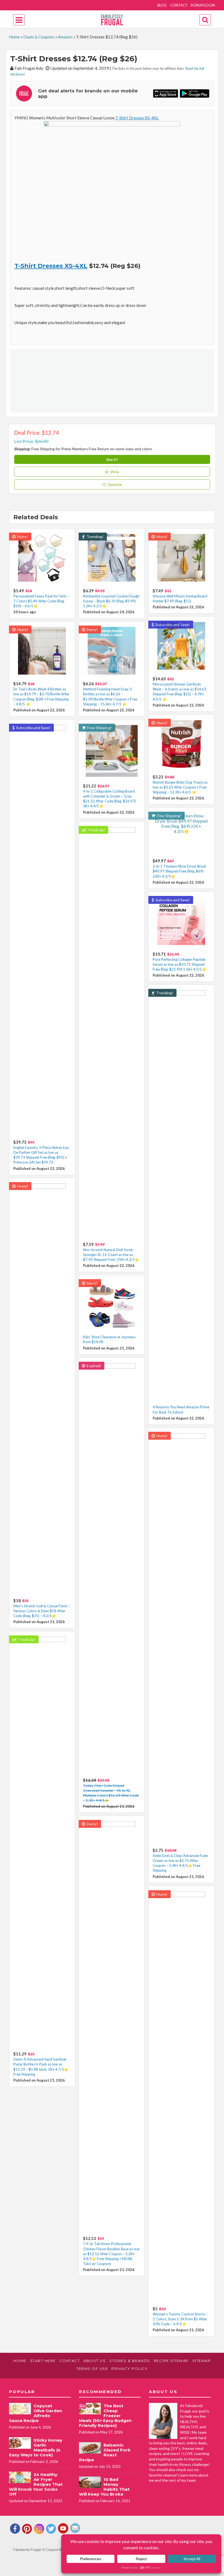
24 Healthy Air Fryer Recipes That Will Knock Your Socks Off (36, 2484)
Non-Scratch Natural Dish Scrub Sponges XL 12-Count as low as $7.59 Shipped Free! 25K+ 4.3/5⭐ (111, 1255)
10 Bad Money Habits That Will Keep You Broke (104, 2487)
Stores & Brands (130, 2361)
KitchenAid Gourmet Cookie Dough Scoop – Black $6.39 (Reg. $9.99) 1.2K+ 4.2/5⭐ (111, 601)
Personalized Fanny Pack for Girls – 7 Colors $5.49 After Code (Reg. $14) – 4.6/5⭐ (41, 601)
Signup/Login (203, 5)
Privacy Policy (129, 2369)
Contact (179, 5)
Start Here (43, 2361)
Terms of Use (92, 2369)
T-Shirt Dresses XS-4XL (137, 118)
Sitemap (202, 2361)
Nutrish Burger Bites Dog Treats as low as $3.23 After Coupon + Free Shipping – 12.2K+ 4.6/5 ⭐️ (180, 787)
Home (14, 37)
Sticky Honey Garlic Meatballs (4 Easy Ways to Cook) (36, 2447)
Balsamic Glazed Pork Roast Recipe (105, 2452)
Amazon (65, 37)
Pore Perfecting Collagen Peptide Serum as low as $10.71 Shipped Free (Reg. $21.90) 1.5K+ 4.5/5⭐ (179, 964)
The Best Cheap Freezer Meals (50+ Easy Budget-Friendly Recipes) (106, 2416)
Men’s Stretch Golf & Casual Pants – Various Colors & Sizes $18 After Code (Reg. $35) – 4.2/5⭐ (42, 1611)
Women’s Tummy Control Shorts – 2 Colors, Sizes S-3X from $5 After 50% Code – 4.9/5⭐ (180, 2319)
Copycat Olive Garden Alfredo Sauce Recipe (36, 2413)
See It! (112, 459)
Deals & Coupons (39, 37)
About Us (95, 2361)
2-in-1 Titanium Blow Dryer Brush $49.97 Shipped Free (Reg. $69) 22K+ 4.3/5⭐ (179, 871)
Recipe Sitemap (171, 2361)
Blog (162, 5)
